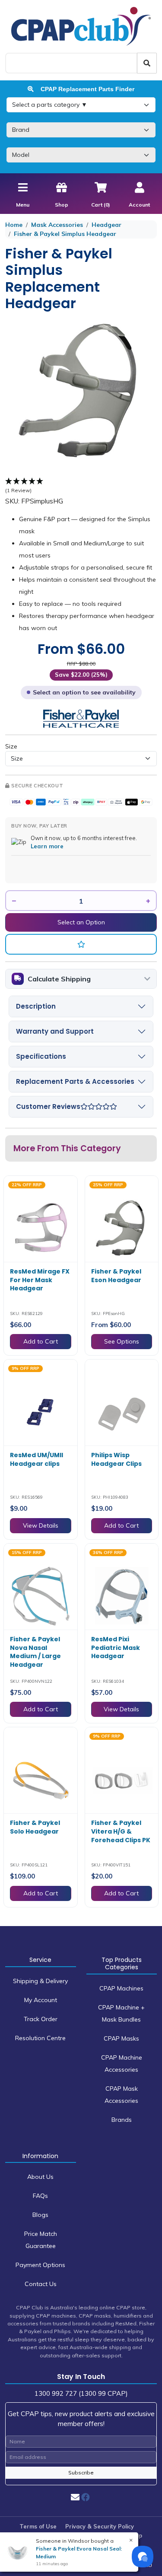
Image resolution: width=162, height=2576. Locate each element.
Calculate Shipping (59, 979)
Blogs (40, 2215)
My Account (41, 2000)
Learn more (47, 846)
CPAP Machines (121, 1988)
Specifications (41, 1056)
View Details (41, 1525)
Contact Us (41, 2284)
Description (36, 1006)
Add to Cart (41, 1341)
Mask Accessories (57, 225)
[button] (81, 944)
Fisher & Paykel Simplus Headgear (65, 234)
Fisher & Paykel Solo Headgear (35, 1827)
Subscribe (81, 2473)
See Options (122, 1341)
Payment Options (40, 2265)
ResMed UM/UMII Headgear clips (37, 1459)
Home (14, 225)
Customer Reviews (48, 1107)
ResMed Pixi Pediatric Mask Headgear (116, 1648)
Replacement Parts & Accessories (75, 1081)
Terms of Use (38, 2526)
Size (11, 746)
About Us (40, 2177)
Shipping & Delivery (40, 1981)
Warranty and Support (55, 1031)
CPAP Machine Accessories (122, 2063)
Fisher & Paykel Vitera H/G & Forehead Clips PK (121, 1831)
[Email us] (75, 2497)
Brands (122, 2120)
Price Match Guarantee (41, 2240)
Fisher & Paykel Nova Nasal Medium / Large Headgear (35, 1652)
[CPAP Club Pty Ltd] (81, 26)
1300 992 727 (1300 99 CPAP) (81, 2393)
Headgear (106, 225)
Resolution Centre (40, 2038)
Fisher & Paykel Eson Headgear (116, 1276)
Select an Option (81, 922)
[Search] (147, 63)
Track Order (41, 2019)
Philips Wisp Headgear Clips (116, 1459)
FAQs (40, 2196)
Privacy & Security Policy (100, 2526)
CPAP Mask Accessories (121, 2095)
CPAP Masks (121, 2038)
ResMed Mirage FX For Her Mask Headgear (40, 1280)
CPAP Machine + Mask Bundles (121, 2013)
